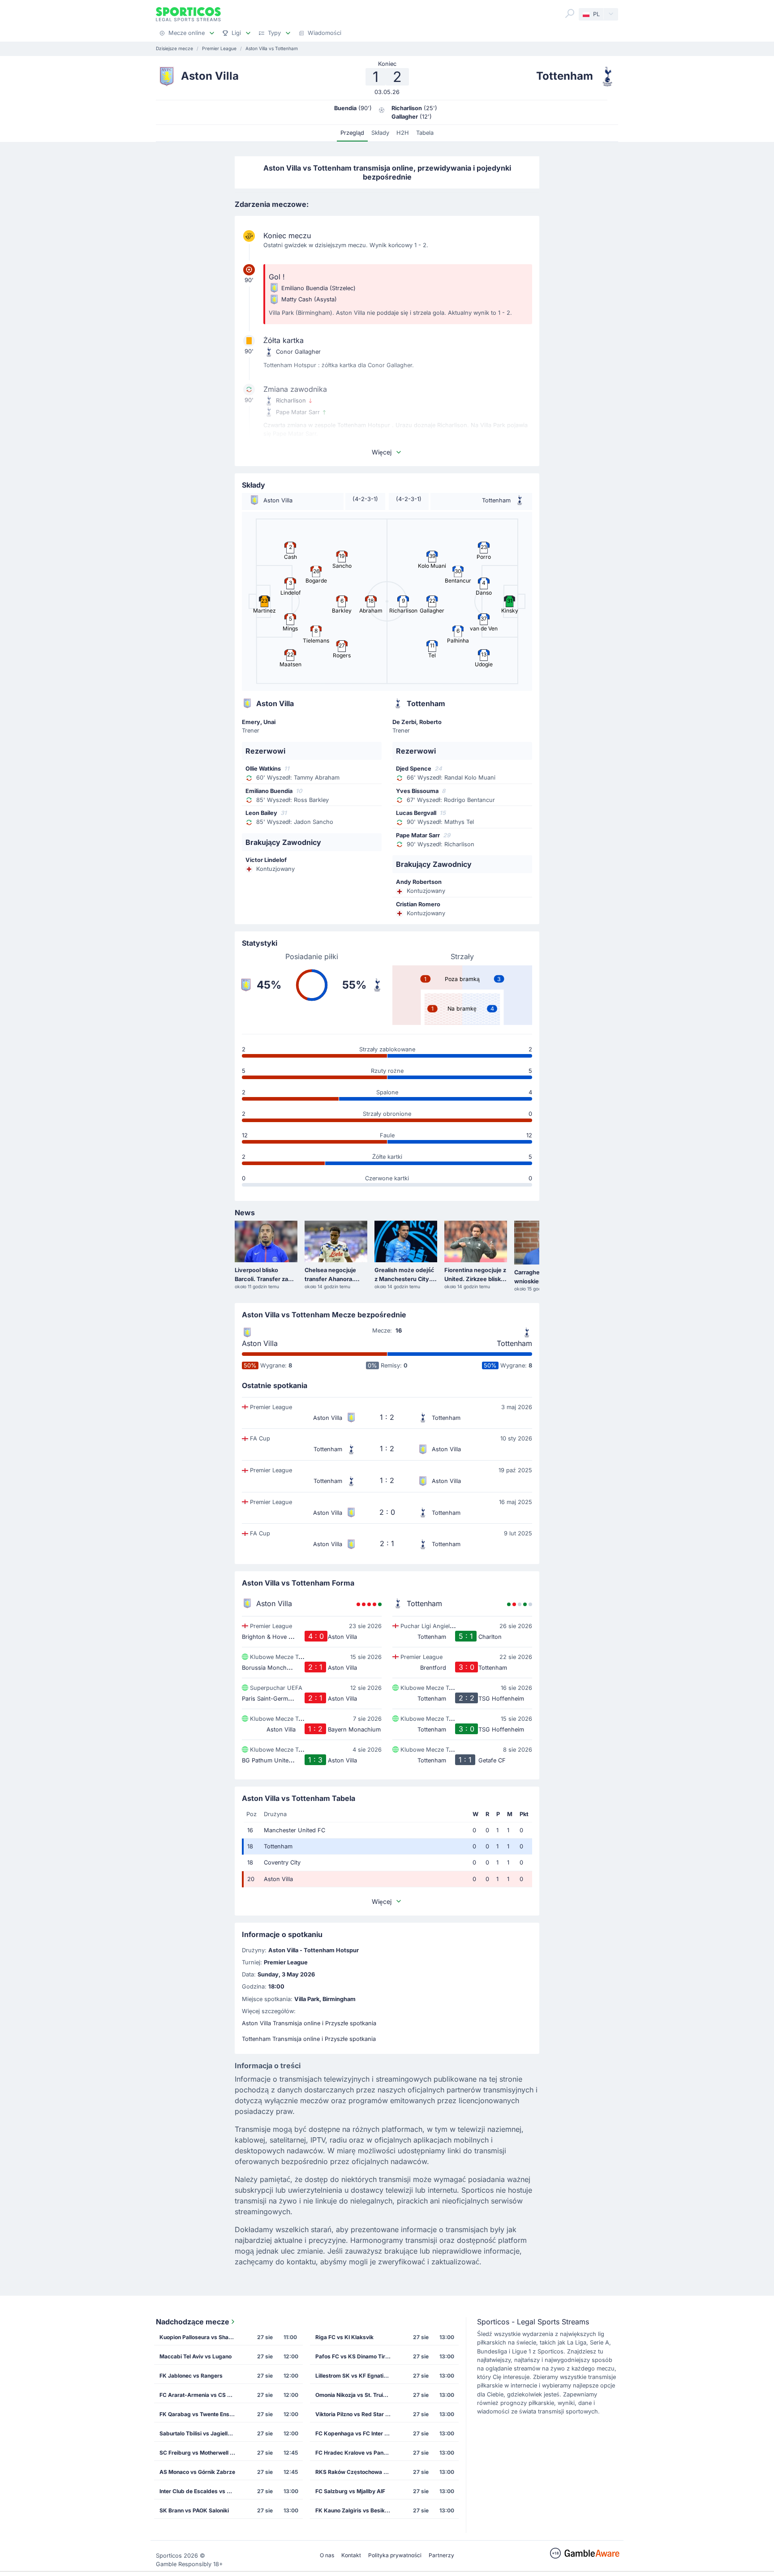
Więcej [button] (382, 452)
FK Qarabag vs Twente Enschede (200, 2414)
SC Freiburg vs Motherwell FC (198, 2453)
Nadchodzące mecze (193, 2322)
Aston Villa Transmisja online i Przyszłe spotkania (309, 2023)
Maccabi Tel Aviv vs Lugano (196, 2356)
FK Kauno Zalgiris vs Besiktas (354, 2510)
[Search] (570, 13)
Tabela (425, 133)
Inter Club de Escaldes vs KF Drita (200, 2491)
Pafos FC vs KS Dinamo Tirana (355, 2356)
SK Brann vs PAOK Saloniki (194, 2510)
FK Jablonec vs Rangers (191, 2376)
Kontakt (351, 2555)
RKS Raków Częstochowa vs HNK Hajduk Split (356, 2472)
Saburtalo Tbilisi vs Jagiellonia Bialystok (200, 2433)
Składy (380, 133)
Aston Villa (260, 1343)
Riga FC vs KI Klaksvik (344, 2337)
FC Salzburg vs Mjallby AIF (350, 2491)
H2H (403, 133)
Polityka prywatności (395, 2555)
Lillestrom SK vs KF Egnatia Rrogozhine (356, 2376)
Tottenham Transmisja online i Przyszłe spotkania (309, 2039)
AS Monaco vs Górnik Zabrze (197, 2472)
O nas (327, 2555)
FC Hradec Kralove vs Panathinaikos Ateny (356, 2453)
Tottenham (514, 1343)
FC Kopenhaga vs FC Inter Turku (356, 2433)
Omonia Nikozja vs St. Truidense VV (356, 2395)
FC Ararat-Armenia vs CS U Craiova (200, 2395)
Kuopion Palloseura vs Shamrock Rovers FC (200, 2337)
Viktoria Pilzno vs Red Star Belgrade (356, 2414)
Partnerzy (441, 2555)
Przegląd (352, 133)
